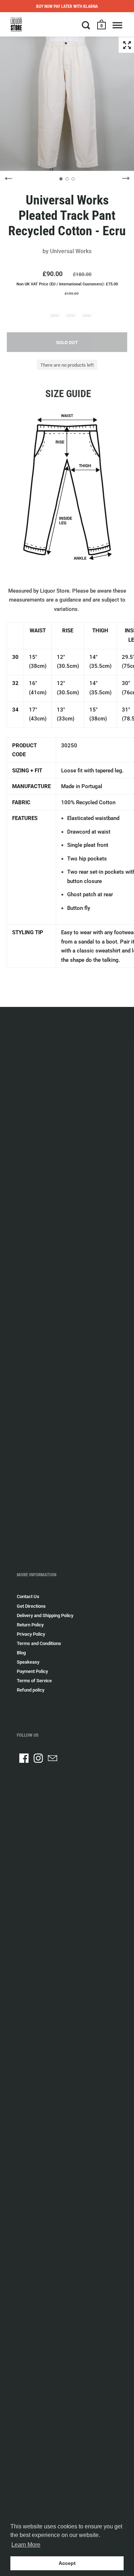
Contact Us (28, 1596)
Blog (21, 1653)
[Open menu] (117, 25)
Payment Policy (32, 1671)
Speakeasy (28, 1662)
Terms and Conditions (39, 1643)
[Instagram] (38, 1758)
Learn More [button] (26, 2545)
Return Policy (30, 1625)
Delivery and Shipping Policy (45, 1615)
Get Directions (31, 1606)
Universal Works (71, 251)
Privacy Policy (31, 1634)
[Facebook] (24, 1758)
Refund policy (31, 1690)
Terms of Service (34, 1681)
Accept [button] (67, 2563)
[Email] (53, 1758)
